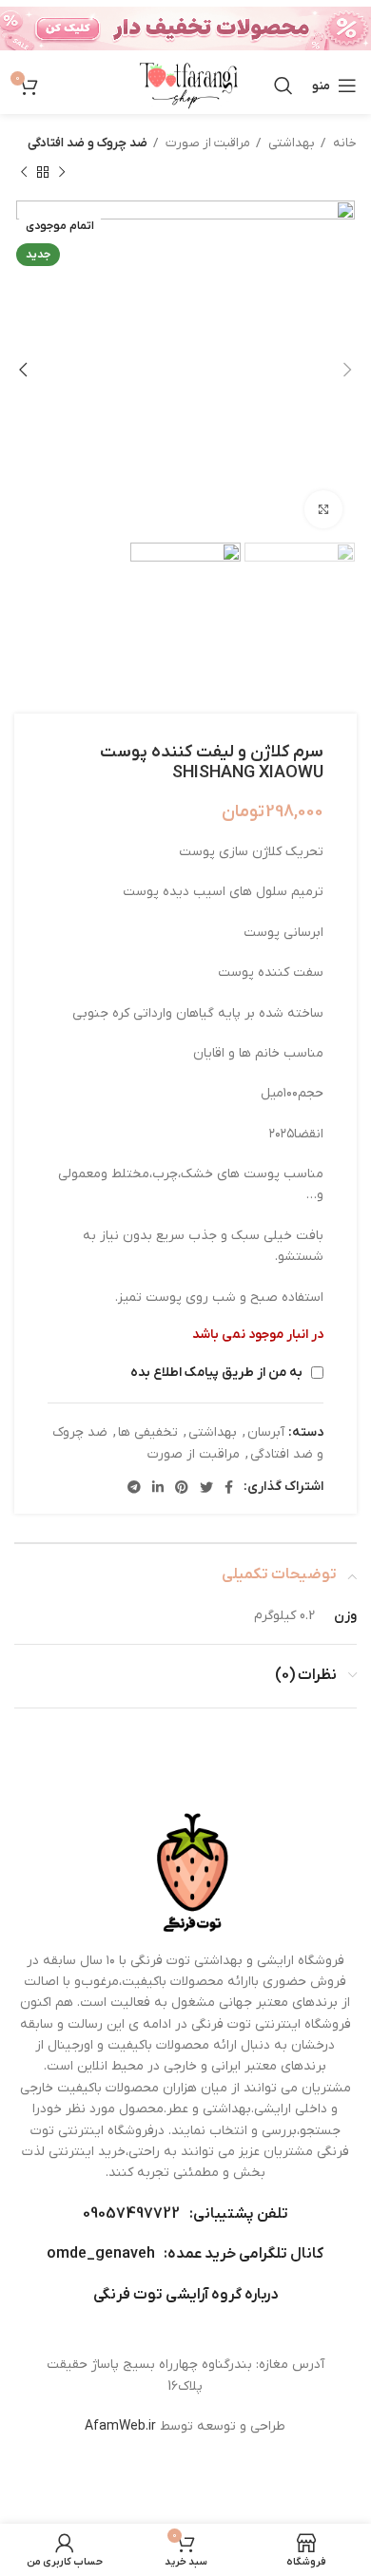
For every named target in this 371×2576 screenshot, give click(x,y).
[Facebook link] (229, 1487)
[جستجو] (283, 86)
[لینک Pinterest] (182, 1487)
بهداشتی (290, 143)
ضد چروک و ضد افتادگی (88, 143)
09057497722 (131, 2214)
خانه (343, 143)
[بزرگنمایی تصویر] (323, 509)
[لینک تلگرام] (134, 1487)
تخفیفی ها (148, 1432)
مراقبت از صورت (206, 143)
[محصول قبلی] (62, 172)
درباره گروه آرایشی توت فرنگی (185, 2295)
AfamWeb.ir (120, 2426)
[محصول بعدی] (24, 172)
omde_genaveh (101, 2254)
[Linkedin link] (158, 1487)
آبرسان (266, 1432)
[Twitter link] (206, 1487)
